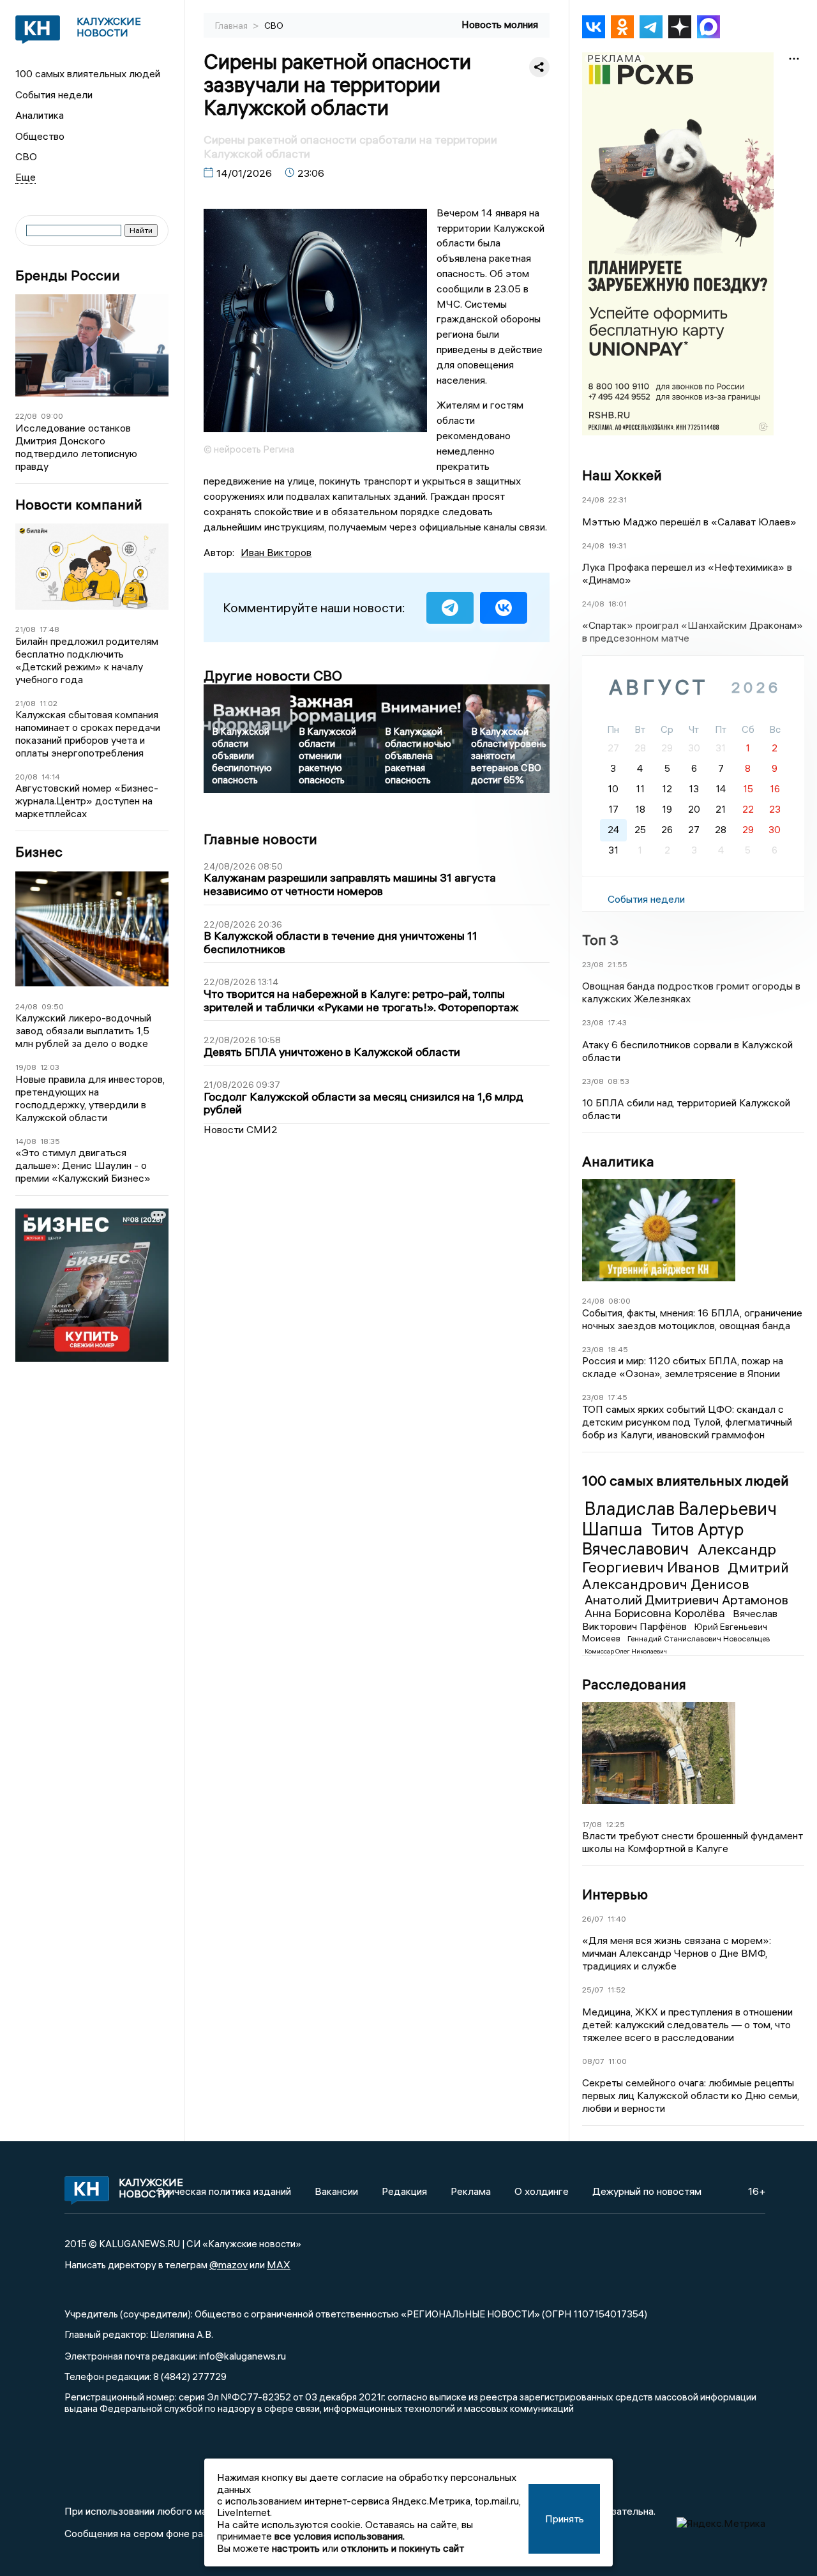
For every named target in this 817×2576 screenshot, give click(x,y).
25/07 (593, 1990)
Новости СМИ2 (241, 1129)
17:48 (49, 629)
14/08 (26, 1141)
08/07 (593, 2061)
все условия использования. (340, 2536)
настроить (296, 2548)
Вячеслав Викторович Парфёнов (680, 1620)
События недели (54, 94)
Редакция (404, 2191)
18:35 (50, 1141)
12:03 (50, 1067)
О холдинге (542, 2191)
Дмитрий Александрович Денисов (686, 1576)
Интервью (615, 1894)
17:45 (618, 1397)
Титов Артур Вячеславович (663, 1539)
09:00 (52, 416)
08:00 (619, 1301)
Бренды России (68, 275)
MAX (279, 2264)
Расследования (634, 1684)
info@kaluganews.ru (243, 2356)
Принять (565, 2519)
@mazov (229, 2264)
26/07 (593, 1919)
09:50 (53, 1006)
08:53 (618, 1081)
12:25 (615, 1824)
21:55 (618, 964)
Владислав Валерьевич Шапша (679, 1519)
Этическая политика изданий (224, 2191)
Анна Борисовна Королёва (656, 1613)
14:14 (51, 777)
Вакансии (336, 2191)
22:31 (618, 500)
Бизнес (39, 852)
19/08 (26, 1067)
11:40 (617, 1919)
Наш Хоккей (622, 475)
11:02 (49, 703)
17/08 (592, 1824)
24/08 (26, 1006)
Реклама (471, 2191)
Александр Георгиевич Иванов (679, 1558)
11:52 (617, 1990)
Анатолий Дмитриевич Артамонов (686, 1600)
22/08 (26, 416)
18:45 (618, 1349)
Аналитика (40, 115)
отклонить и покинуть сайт (402, 2548)
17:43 (617, 1022)
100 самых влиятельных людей (88, 73)
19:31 (617, 546)
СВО (26, 156)
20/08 (26, 777)
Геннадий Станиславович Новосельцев (699, 1638)
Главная (232, 26)
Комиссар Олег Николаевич (626, 1651)
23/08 (593, 964)
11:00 (618, 2061)
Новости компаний (79, 505)
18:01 (618, 604)
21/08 (26, 629)
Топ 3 (600, 940)
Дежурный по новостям (647, 2191)
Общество (40, 136)
